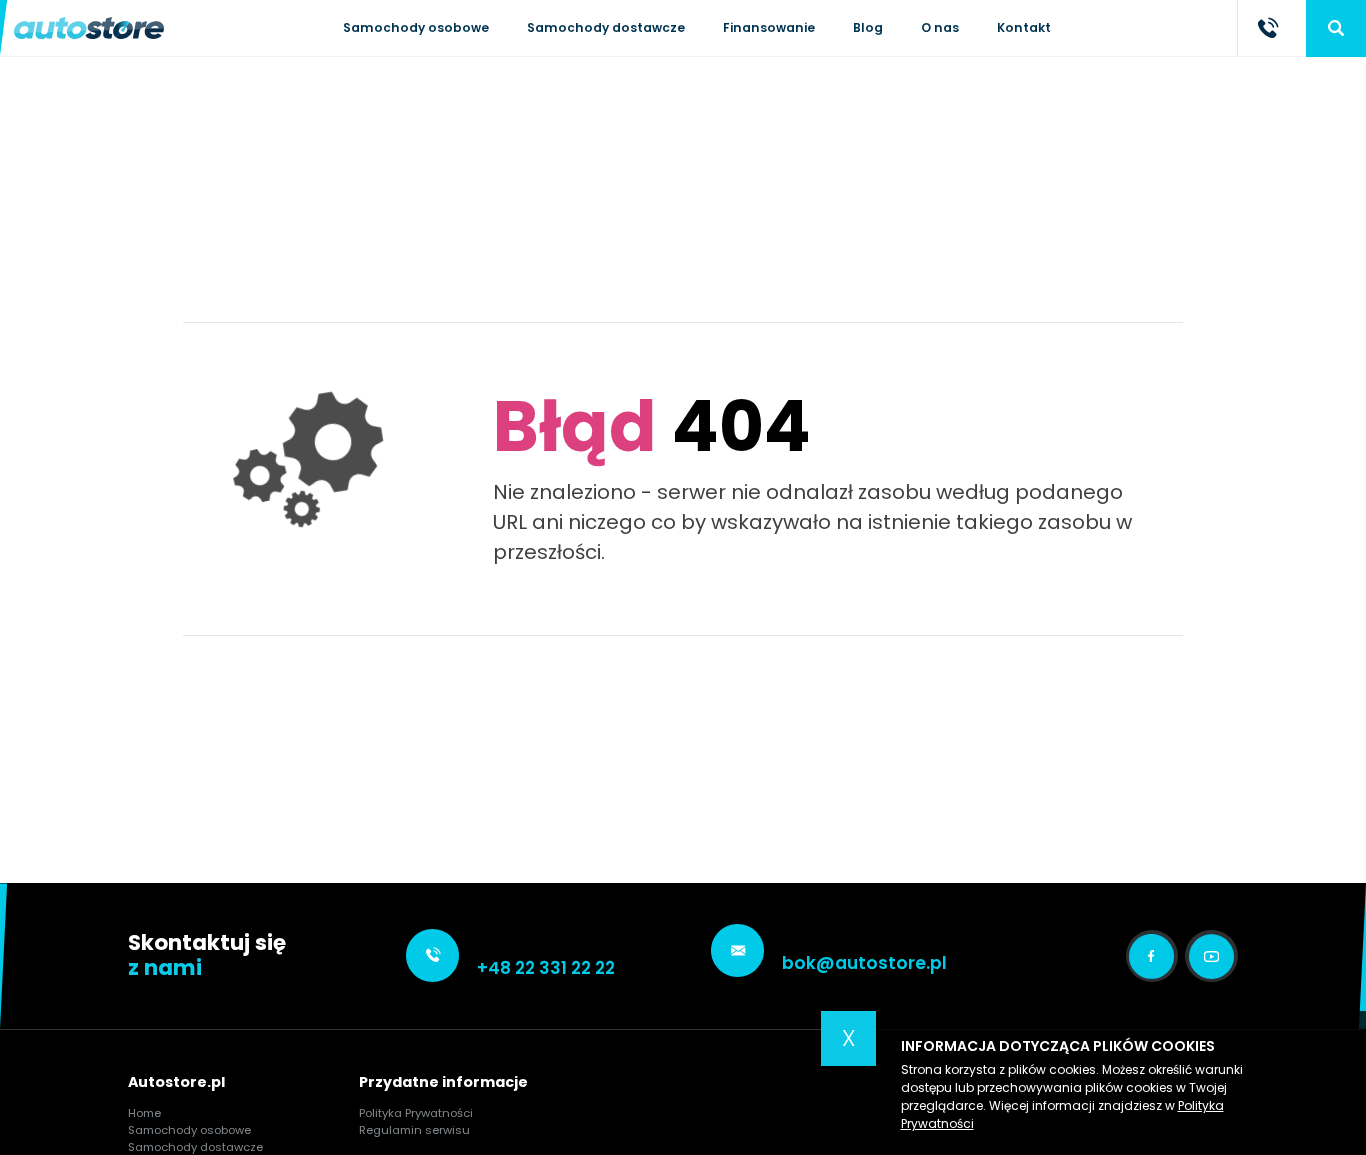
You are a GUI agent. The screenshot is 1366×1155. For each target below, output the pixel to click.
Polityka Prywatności (416, 1113)
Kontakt (1024, 27)
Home (144, 1113)
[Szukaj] (1336, 28)
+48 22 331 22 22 (546, 968)
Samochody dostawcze (606, 27)
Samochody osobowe (416, 27)
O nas (940, 27)
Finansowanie (769, 27)
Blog (868, 27)
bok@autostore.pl (864, 963)
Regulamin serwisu (414, 1130)
